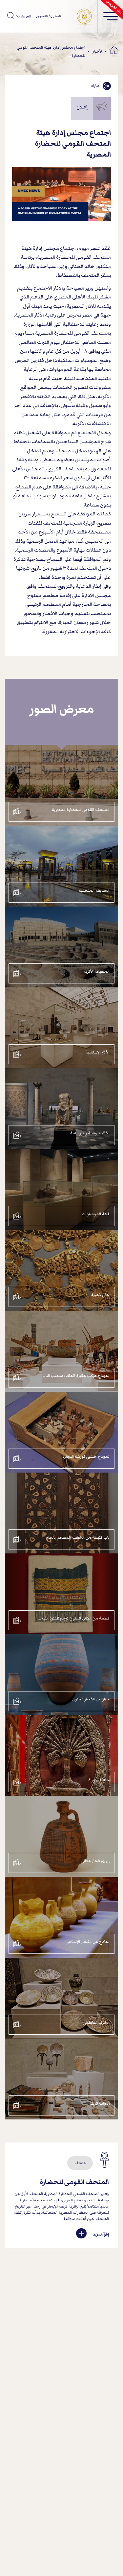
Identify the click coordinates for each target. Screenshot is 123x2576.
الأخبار (98, 51)
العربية (26, 16)
